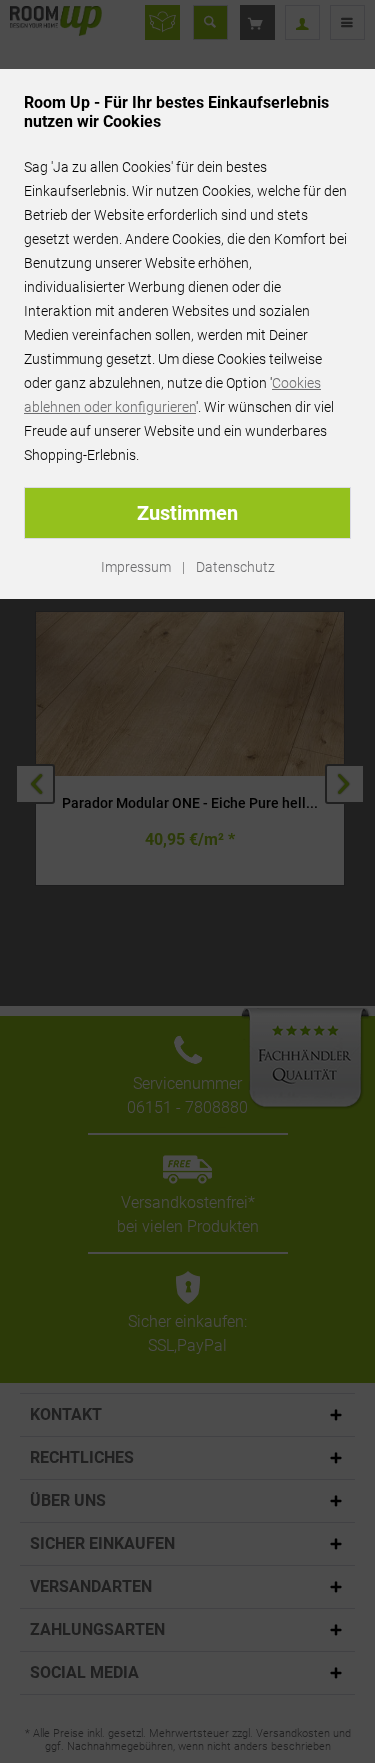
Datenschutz (235, 567)
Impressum (136, 567)
